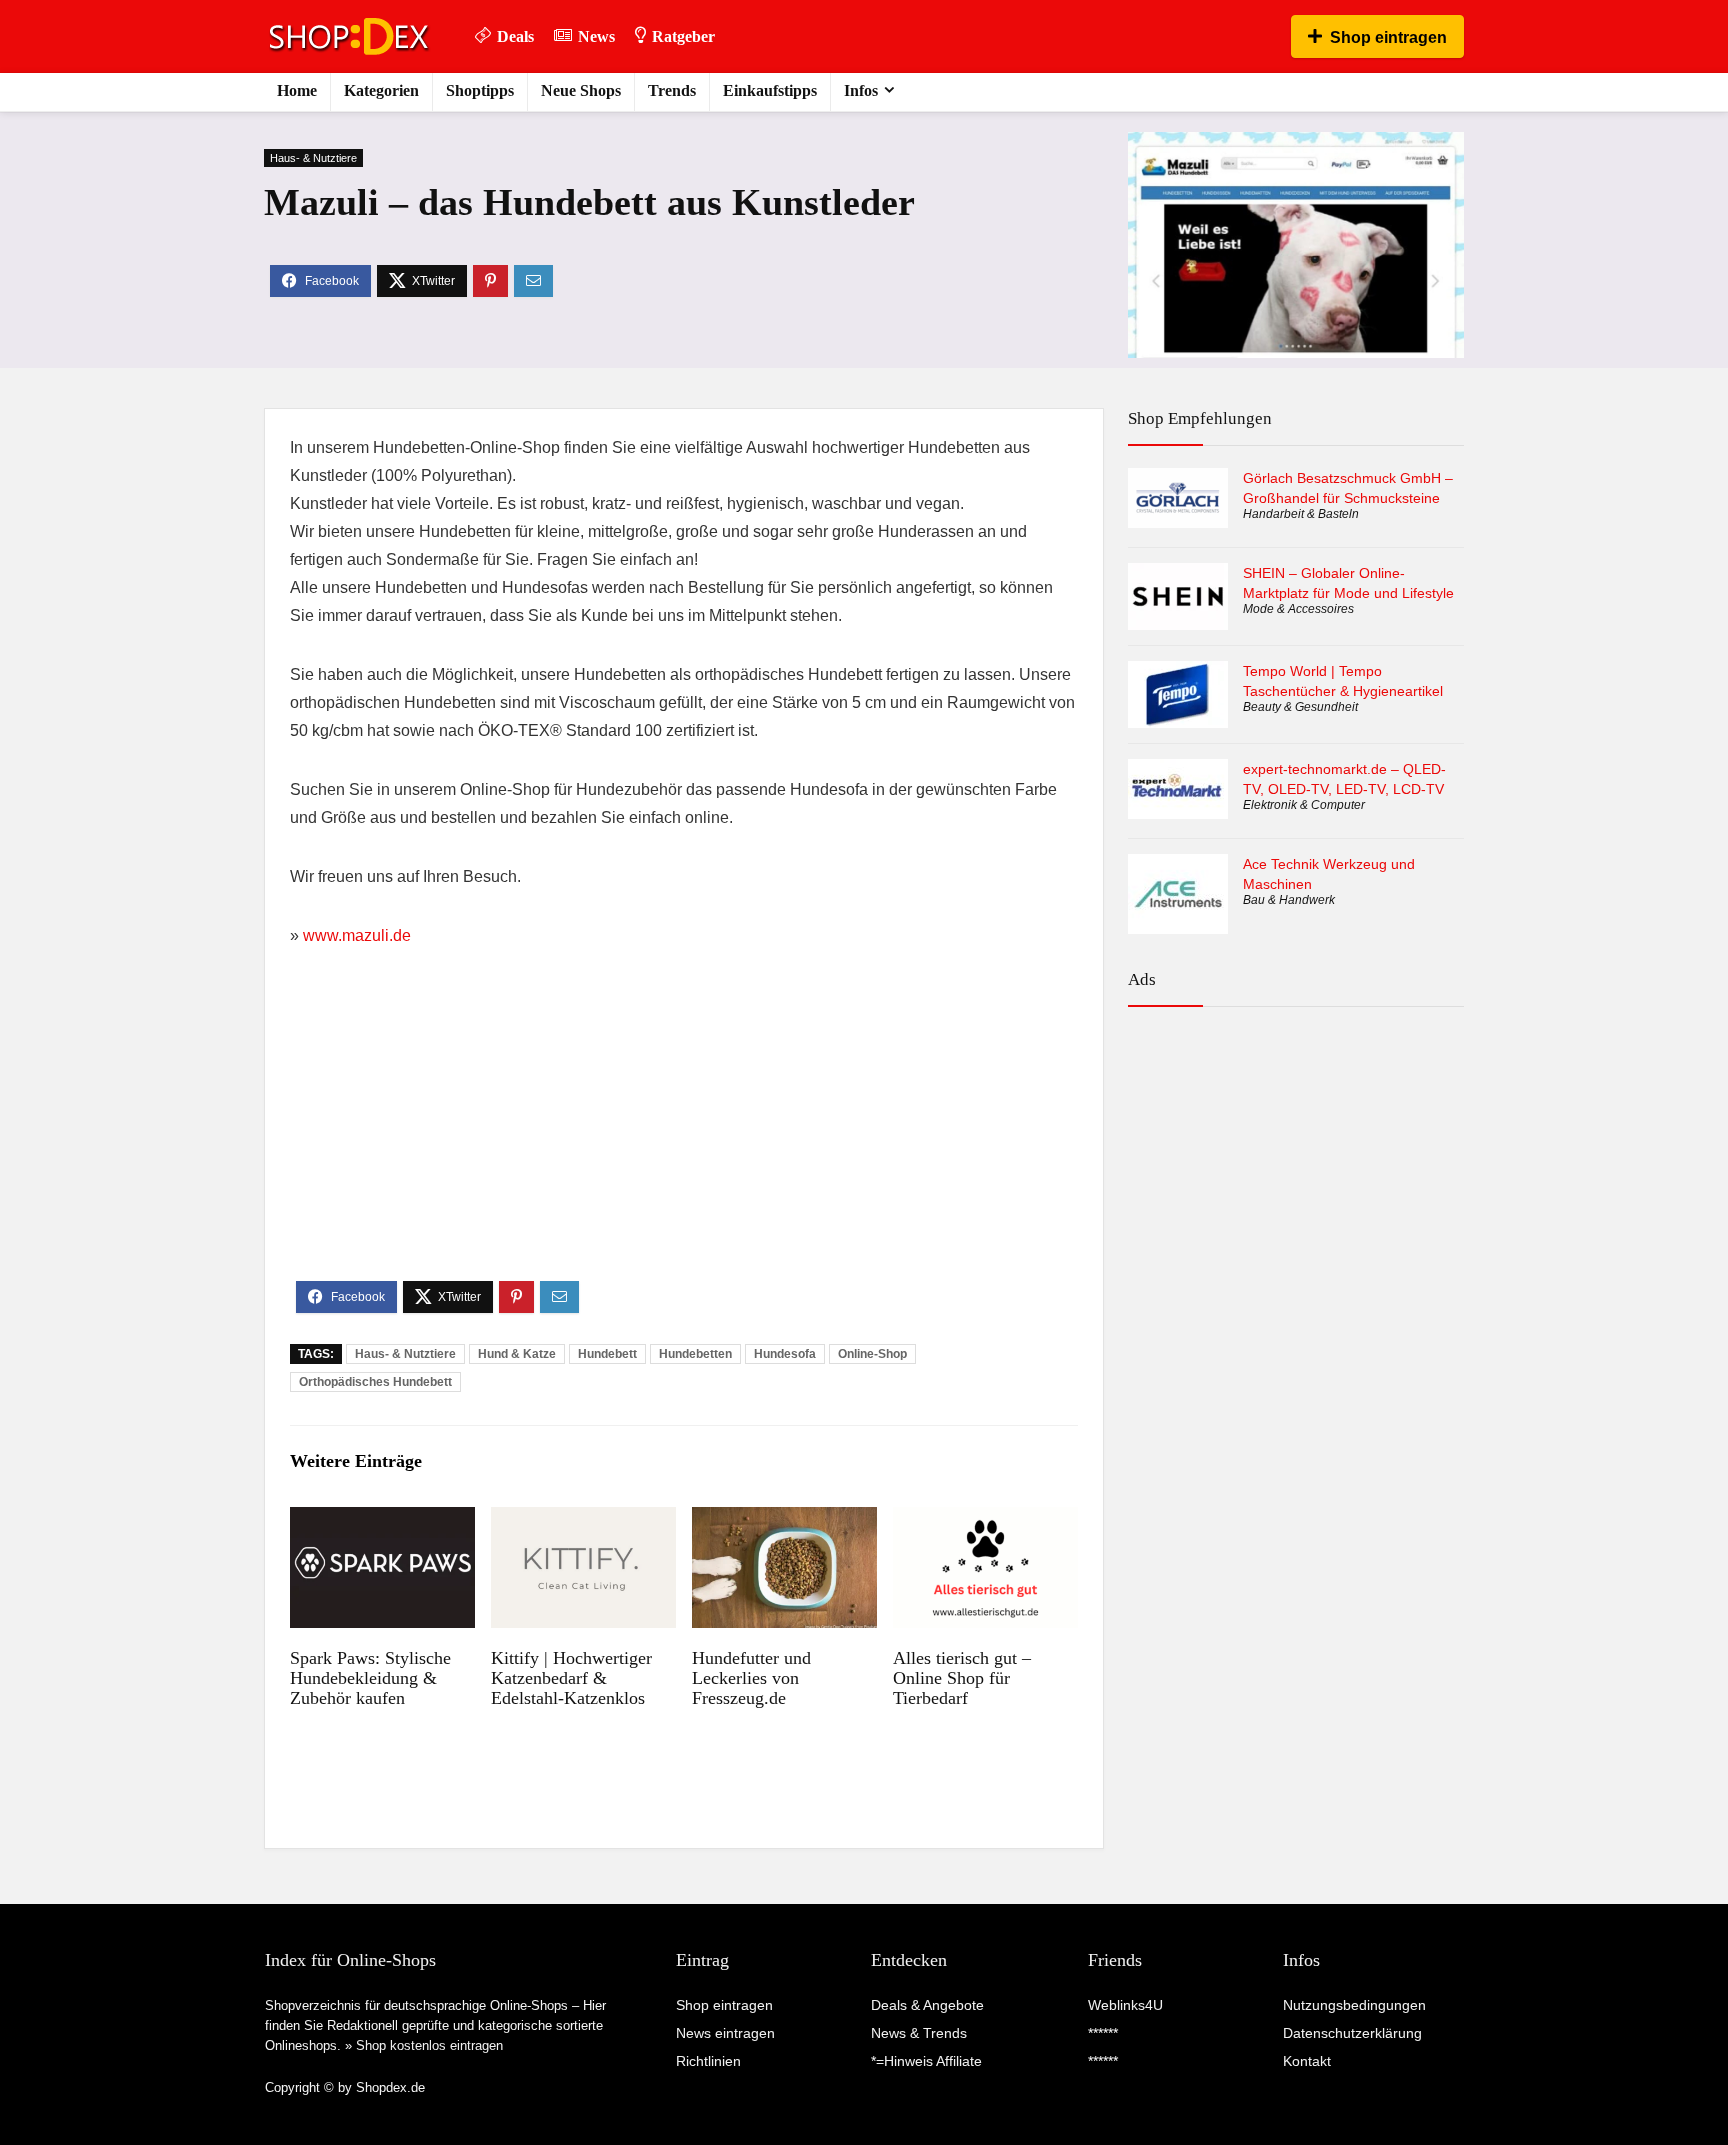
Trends (672, 90)
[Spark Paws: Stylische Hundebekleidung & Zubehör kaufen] (382, 1520)
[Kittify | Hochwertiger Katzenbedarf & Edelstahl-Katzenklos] (583, 1520)
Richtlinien (708, 2061)
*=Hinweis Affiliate (926, 2061)
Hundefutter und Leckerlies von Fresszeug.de (751, 1678)
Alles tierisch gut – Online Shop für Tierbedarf (962, 1678)
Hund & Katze (517, 1354)
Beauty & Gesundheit (1300, 707)
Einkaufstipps (770, 90)
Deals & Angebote (927, 2005)
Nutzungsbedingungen (1354, 2005)
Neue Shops (581, 90)
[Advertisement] (684, 1131)
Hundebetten (695, 1354)
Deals (515, 36)
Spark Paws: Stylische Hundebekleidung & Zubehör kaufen (370, 1678)
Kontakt (1307, 2061)
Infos (861, 90)
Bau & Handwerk (1289, 900)
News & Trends (919, 2033)
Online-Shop (872, 1354)
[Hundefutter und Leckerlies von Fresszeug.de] (784, 1520)
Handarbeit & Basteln (1301, 514)
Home (297, 90)
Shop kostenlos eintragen (429, 2045)
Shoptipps (480, 90)
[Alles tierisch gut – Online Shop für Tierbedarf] (985, 1520)
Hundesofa (785, 1354)
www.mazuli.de (357, 935)
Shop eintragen (1388, 37)
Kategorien (381, 90)
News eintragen (725, 2033)
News (596, 36)
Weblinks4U (1125, 2005)
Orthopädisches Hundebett (375, 1382)
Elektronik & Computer (1304, 805)
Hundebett (607, 1354)
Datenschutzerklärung (1352, 2033)
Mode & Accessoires (1298, 609)
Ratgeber (683, 36)
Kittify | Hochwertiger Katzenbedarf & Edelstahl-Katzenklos (571, 1678)
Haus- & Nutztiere (313, 158)
